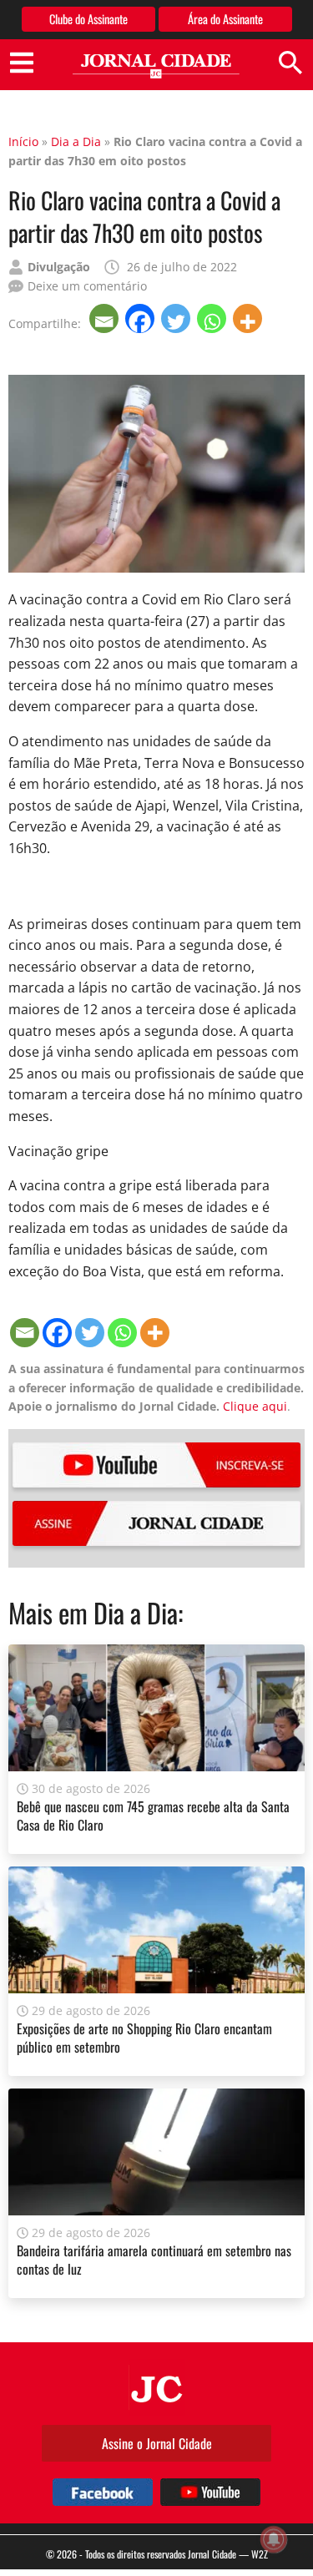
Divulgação (59, 267)
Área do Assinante (225, 19)
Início (23, 141)
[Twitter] (177, 318)
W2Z (260, 2554)
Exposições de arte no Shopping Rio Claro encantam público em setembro (144, 2038)
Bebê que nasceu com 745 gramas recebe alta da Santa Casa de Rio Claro (153, 1816)
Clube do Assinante (88, 19)
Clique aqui (255, 1406)
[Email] (106, 318)
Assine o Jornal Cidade (157, 2443)
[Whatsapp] (213, 318)
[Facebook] (141, 318)
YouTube (156, 1465)
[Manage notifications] (274, 2539)
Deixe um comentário (87, 286)
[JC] (157, 2387)
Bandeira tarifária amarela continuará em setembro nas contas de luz (154, 2260)
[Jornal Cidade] (156, 66)
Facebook (103, 2492)
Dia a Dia (76, 141)
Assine (156, 1523)
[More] (249, 318)
